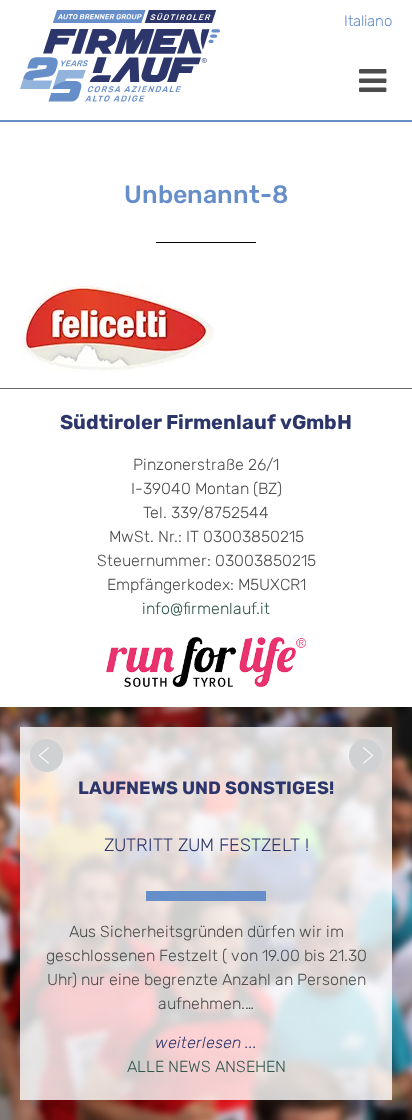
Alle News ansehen (206, 1068)
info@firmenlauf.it (206, 610)
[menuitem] (368, 23)
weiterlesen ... (206, 1044)
